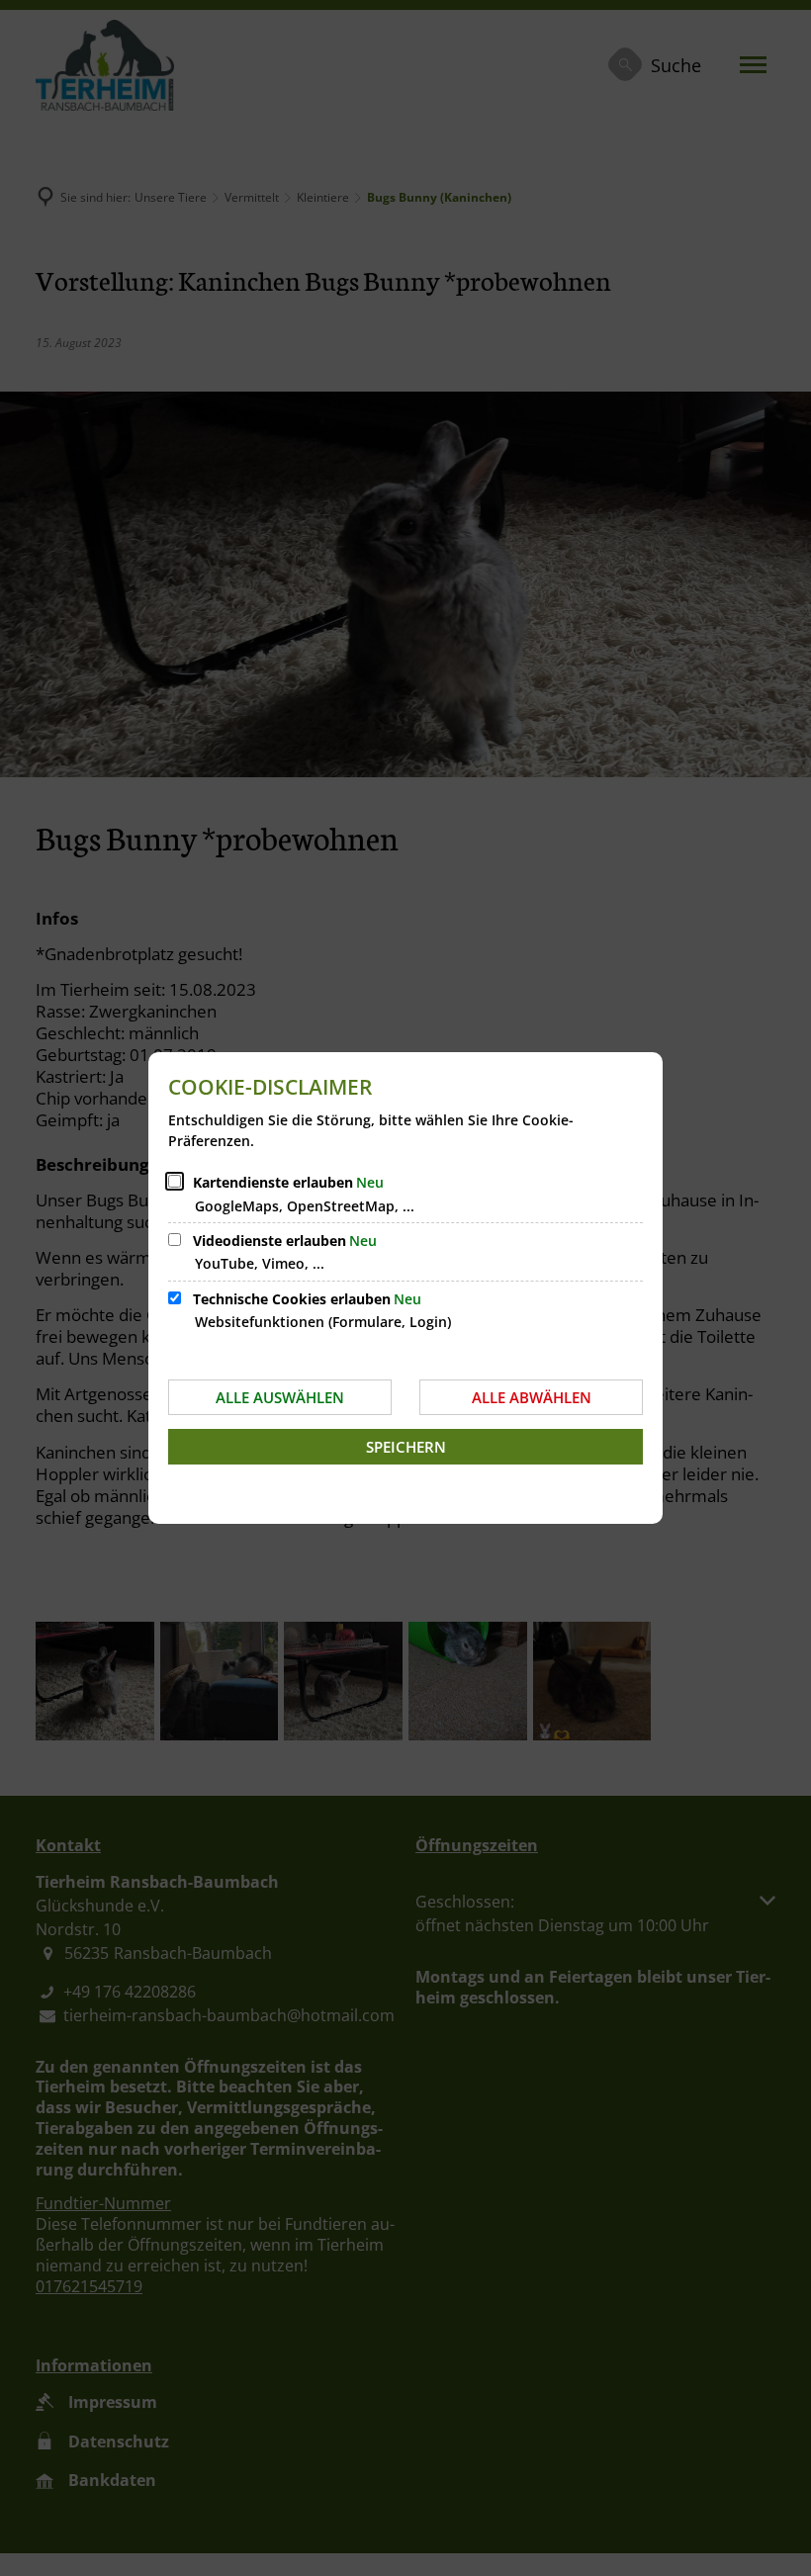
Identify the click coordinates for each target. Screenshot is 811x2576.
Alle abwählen (532, 1397)
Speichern (406, 1447)
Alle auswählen (280, 1397)
